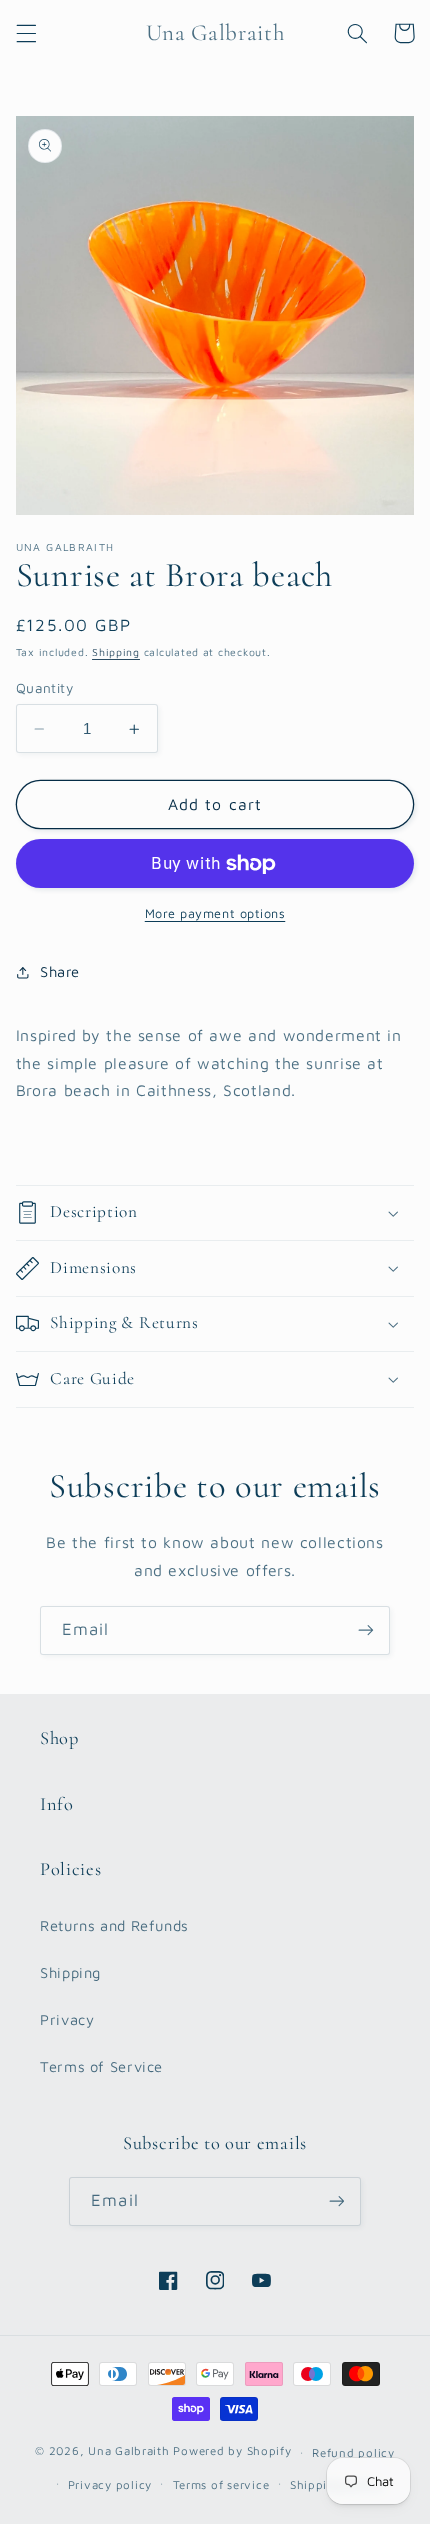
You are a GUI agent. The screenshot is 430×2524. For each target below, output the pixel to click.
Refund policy (353, 2452)
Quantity (44, 688)
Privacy (67, 2019)
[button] (26, 33)
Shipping (116, 652)
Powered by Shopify (232, 2451)
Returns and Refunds (114, 1925)
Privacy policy (110, 2484)
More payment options (215, 913)
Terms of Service (101, 2066)
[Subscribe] (366, 1630)
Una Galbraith (130, 2451)
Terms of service (221, 2484)
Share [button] (60, 971)
